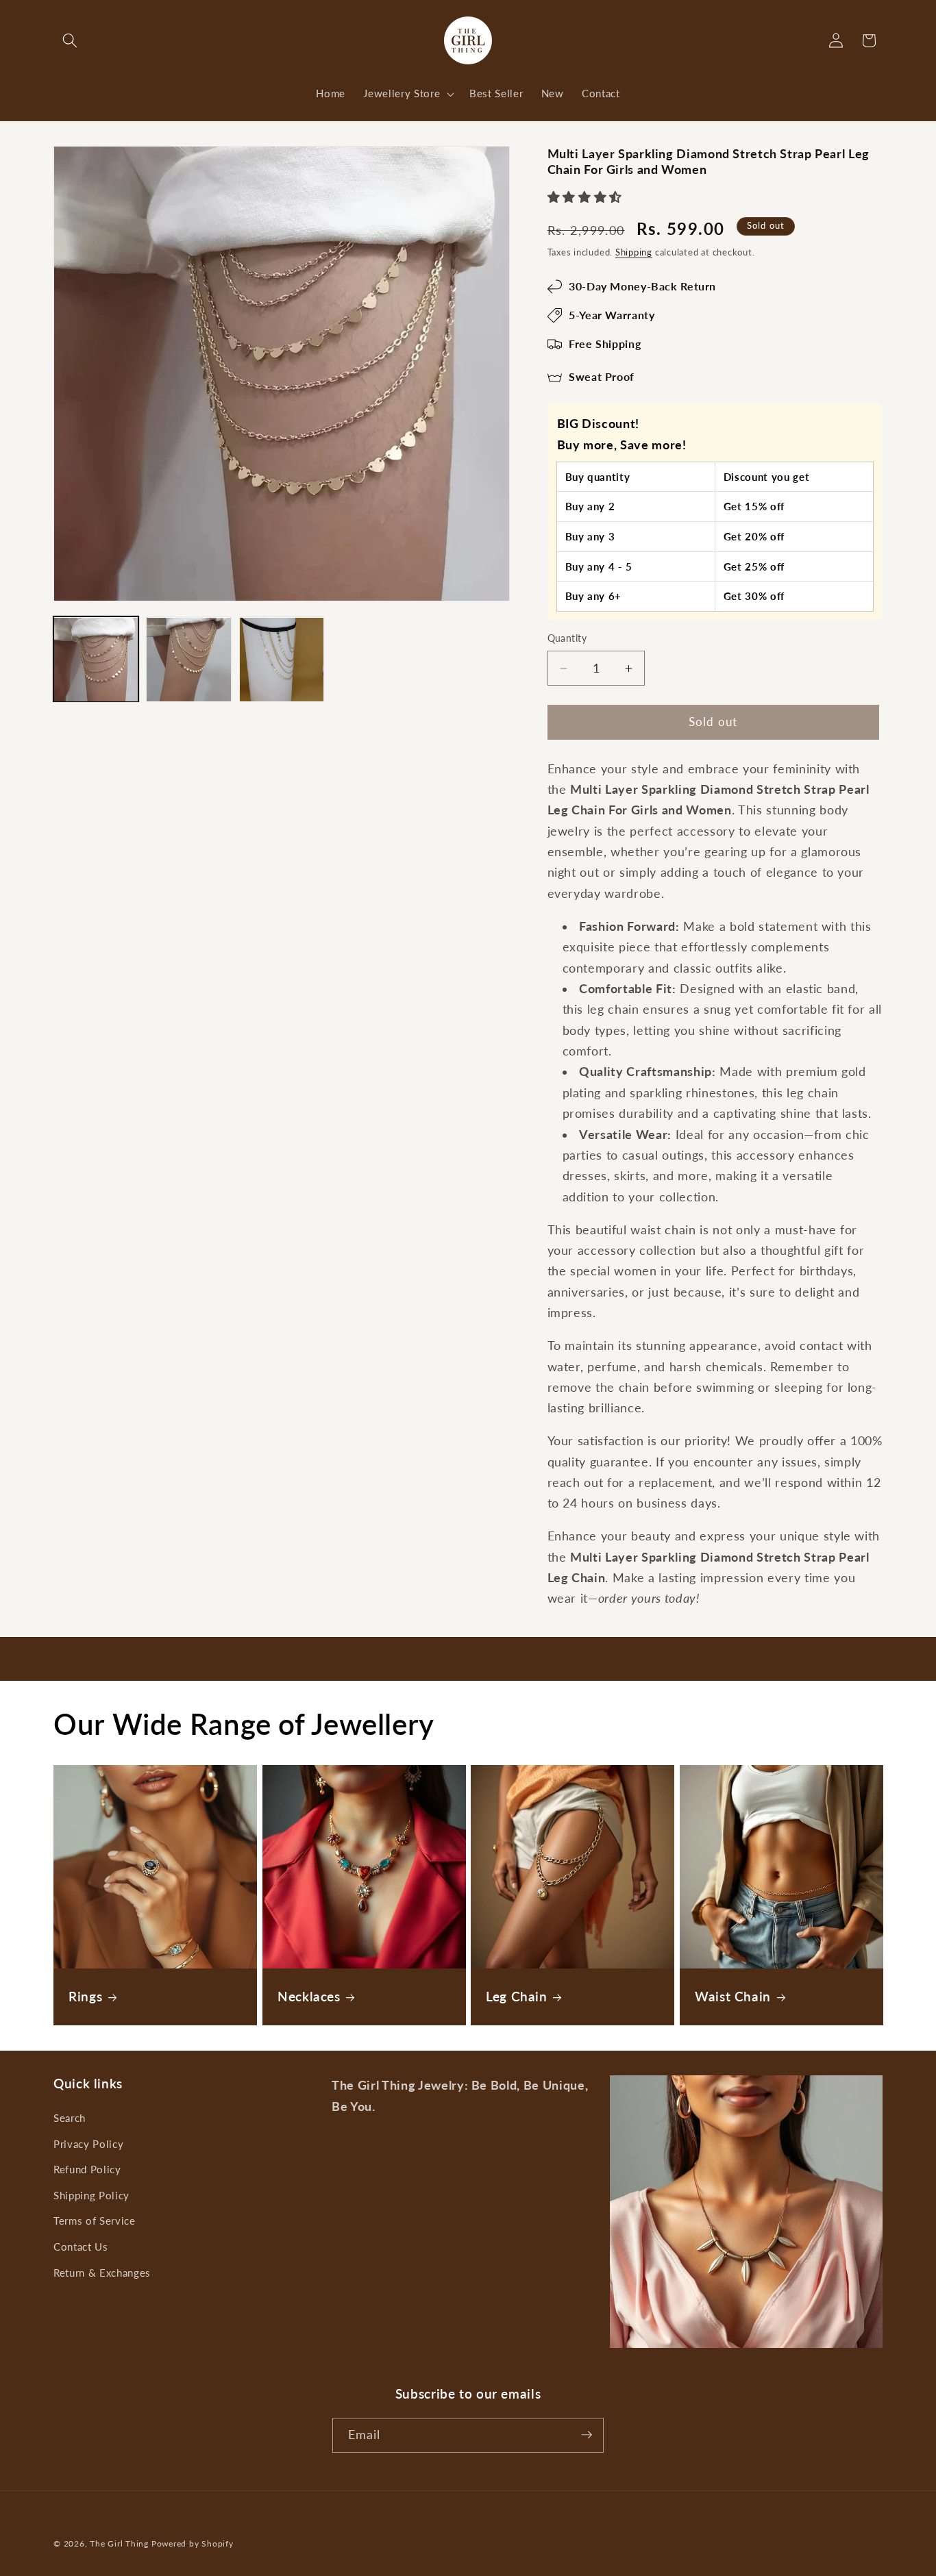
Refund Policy (87, 2169)
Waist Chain (733, 1997)
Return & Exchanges (102, 2272)
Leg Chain (517, 1997)
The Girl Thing (119, 2543)
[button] (70, 40)
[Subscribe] (587, 2435)
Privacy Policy (88, 2143)
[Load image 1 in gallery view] (96, 660)
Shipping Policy (91, 2194)
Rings (85, 1997)
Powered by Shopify (193, 2543)
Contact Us (81, 2247)
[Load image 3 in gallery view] (282, 660)
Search (70, 2117)
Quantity (567, 639)
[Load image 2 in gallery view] (188, 660)
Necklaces (309, 1997)
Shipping (634, 253)
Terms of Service (95, 2221)
